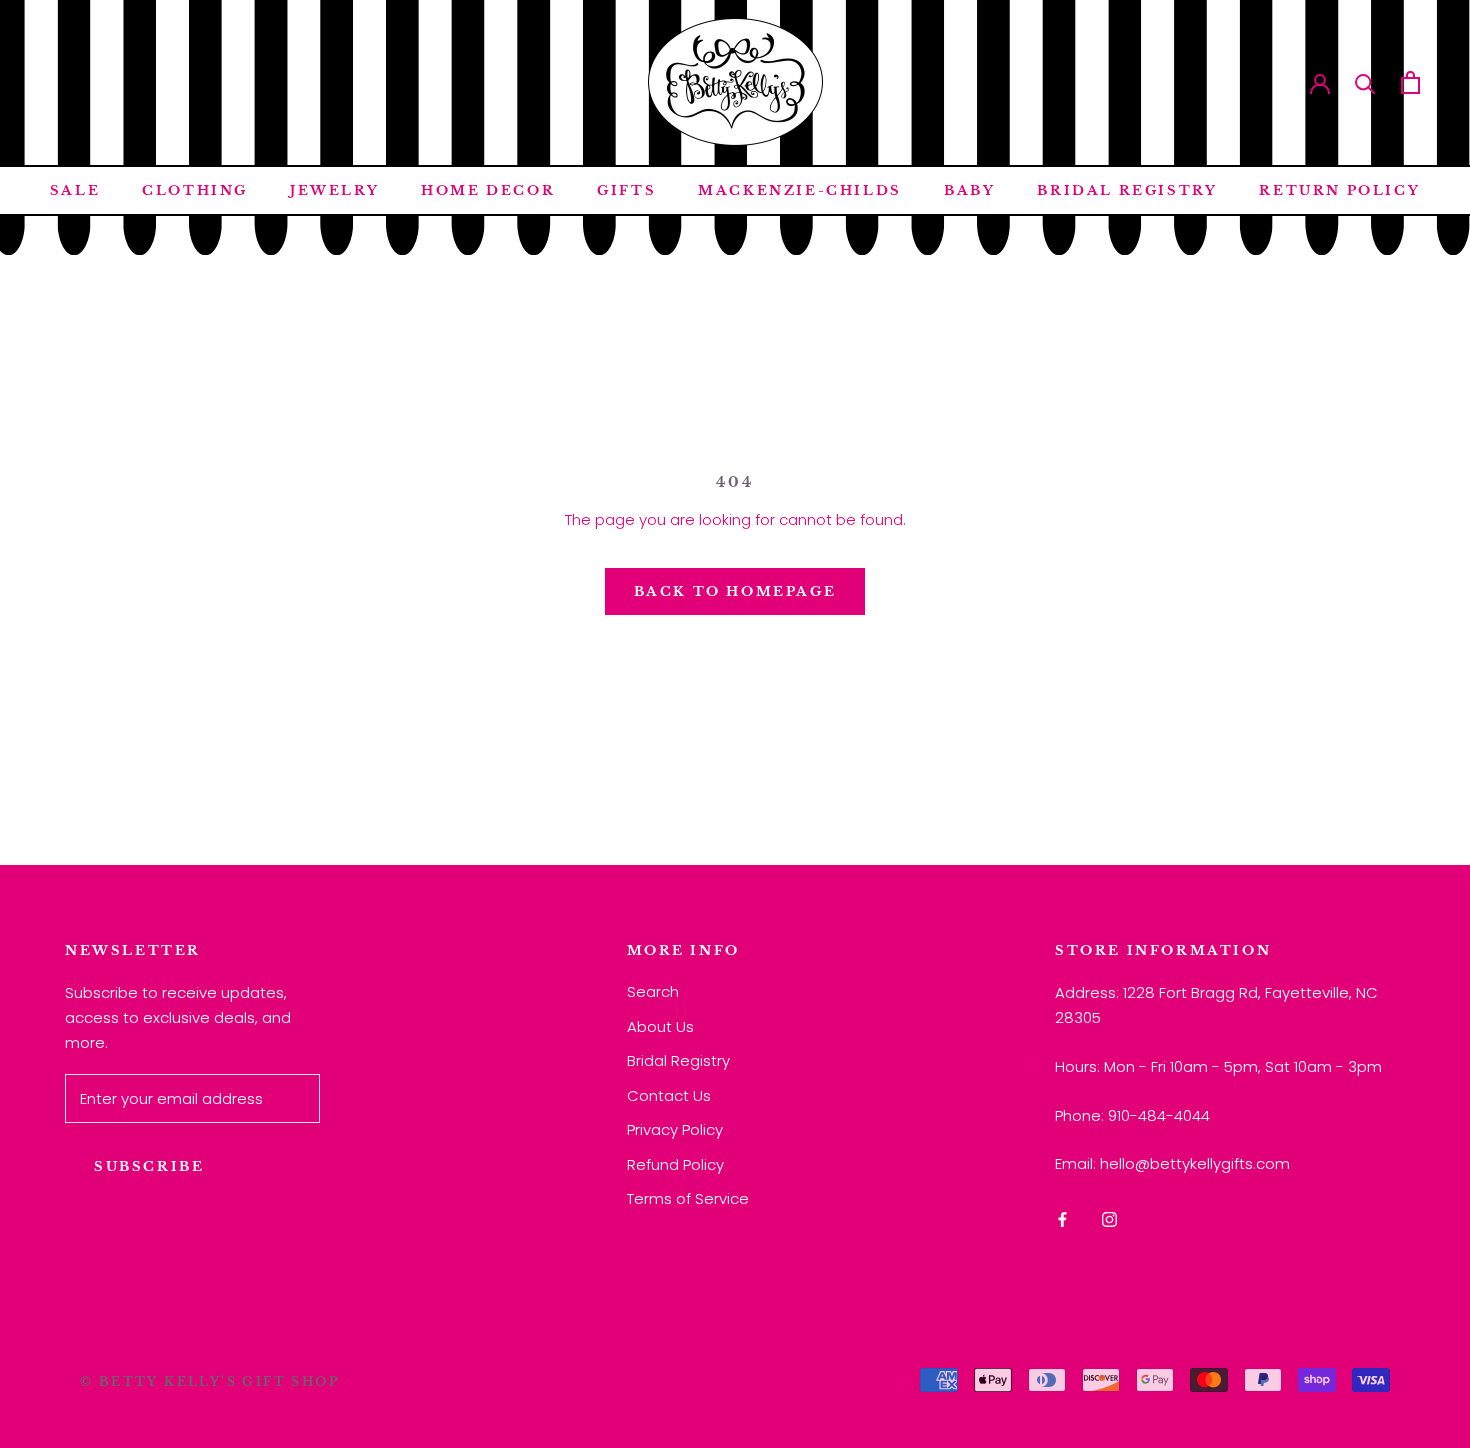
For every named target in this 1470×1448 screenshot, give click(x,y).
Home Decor (488, 190)
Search (653, 991)
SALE (75, 190)
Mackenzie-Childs (800, 190)
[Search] (1365, 82)
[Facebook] (1062, 1219)
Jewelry (334, 190)
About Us (660, 1026)
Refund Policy (675, 1164)
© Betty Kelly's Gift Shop (210, 1381)
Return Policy (1339, 190)
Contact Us (669, 1095)
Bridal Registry (1127, 190)
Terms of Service (688, 1198)
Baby (969, 190)
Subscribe (149, 1166)
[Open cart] (1410, 82)
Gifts (626, 190)
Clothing (195, 190)
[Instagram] (1109, 1219)
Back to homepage (735, 591)
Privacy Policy (675, 1129)
